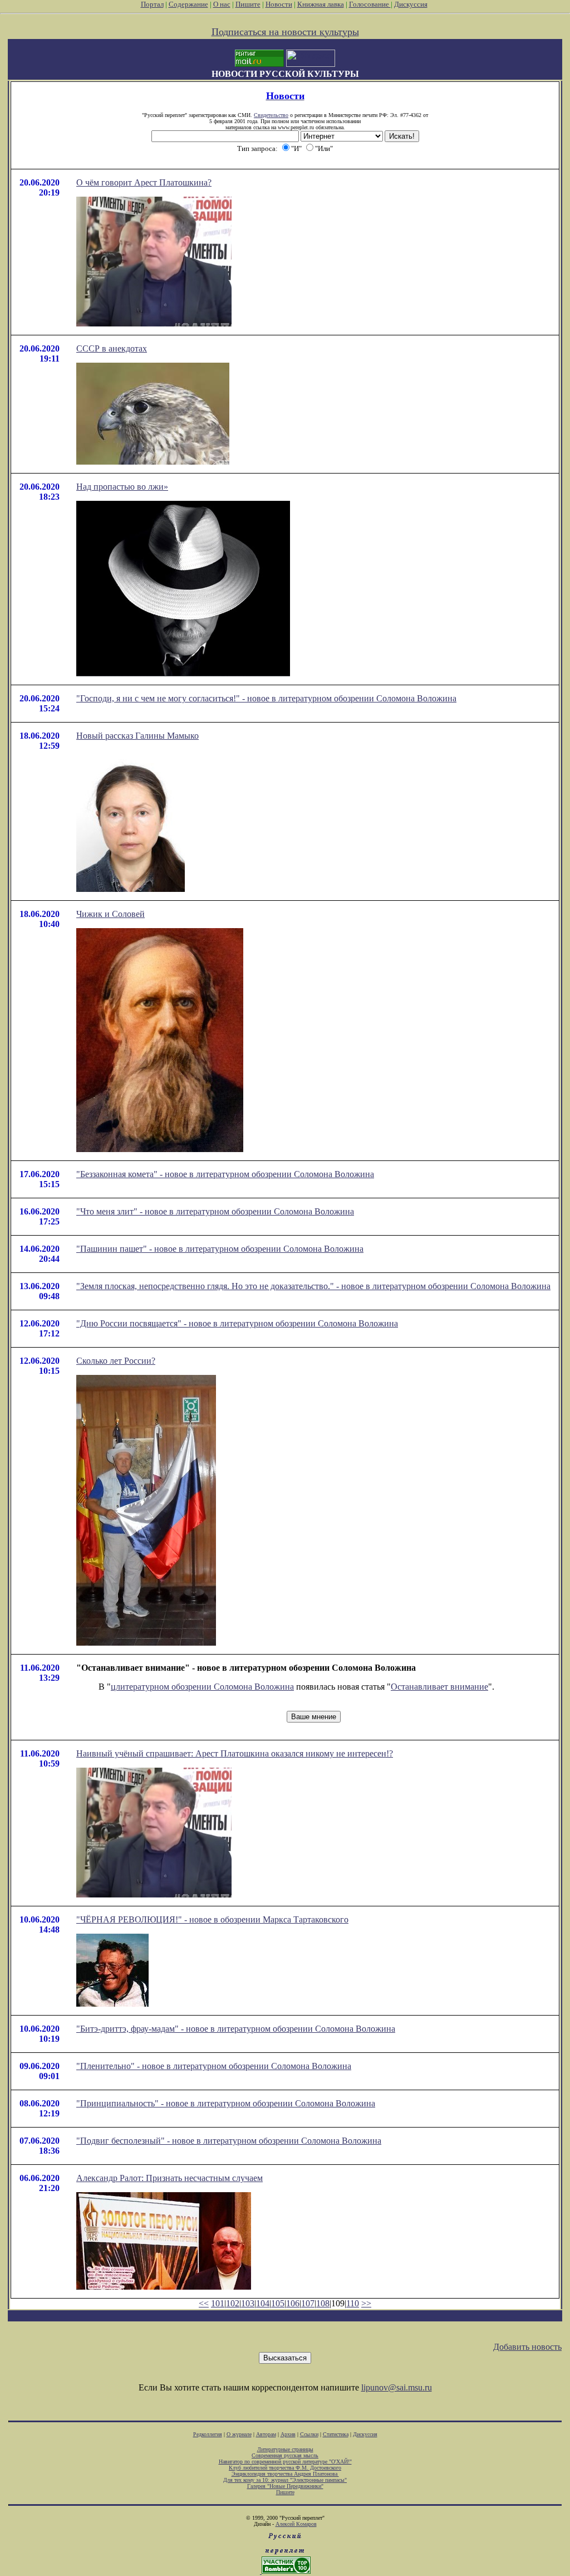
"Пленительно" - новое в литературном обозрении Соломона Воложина (214, 2066)
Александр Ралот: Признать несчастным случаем (169, 2178)
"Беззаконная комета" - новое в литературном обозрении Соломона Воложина (225, 1174)
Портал (152, 4)
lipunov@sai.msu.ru (397, 2387)
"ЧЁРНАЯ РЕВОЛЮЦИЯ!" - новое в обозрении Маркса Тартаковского (212, 1919)
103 (248, 2303)
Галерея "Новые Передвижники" (285, 2486)
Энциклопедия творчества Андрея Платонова (285, 2474)
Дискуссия (411, 4)
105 (278, 2303)
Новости (279, 4)
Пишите (248, 4)
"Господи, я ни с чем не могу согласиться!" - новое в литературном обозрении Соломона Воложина (266, 698)
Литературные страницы (285, 2449)
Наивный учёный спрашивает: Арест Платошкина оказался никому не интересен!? (235, 1753)
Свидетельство (271, 115)
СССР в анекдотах (112, 348)
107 (308, 2303)
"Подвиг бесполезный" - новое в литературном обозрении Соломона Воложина (229, 2141)
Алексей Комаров (296, 2524)
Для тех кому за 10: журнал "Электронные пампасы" (285, 2480)
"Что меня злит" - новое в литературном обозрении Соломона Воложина (215, 1211)
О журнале (239, 2434)
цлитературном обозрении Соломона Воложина (202, 1687)
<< (204, 2303)
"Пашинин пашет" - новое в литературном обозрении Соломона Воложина (220, 1249)
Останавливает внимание (439, 1687)
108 (323, 2303)
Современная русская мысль (285, 2455)
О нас (222, 4)
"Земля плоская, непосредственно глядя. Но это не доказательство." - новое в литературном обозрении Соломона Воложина (313, 1286)
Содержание (188, 4)
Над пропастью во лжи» (122, 487)
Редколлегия (208, 2434)
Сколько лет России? (116, 1361)
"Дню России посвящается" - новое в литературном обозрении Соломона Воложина (237, 1323)
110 (353, 2303)
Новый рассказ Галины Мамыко (137, 736)
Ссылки (309, 2434)
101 (218, 2303)
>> (366, 2303)
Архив (288, 2434)
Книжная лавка (321, 4)
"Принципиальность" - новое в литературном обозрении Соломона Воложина (226, 2103)
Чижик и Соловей (110, 914)
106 (293, 2303)
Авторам (266, 2434)
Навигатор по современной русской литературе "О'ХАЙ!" (285, 2462)
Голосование (370, 4)
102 (233, 2303)
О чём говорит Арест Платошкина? (144, 182)
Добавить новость (527, 2347)
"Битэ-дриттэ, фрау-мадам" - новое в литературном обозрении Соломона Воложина (236, 2029)
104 (263, 2303)
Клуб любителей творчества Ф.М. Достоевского (285, 2468)
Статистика (336, 2434)
